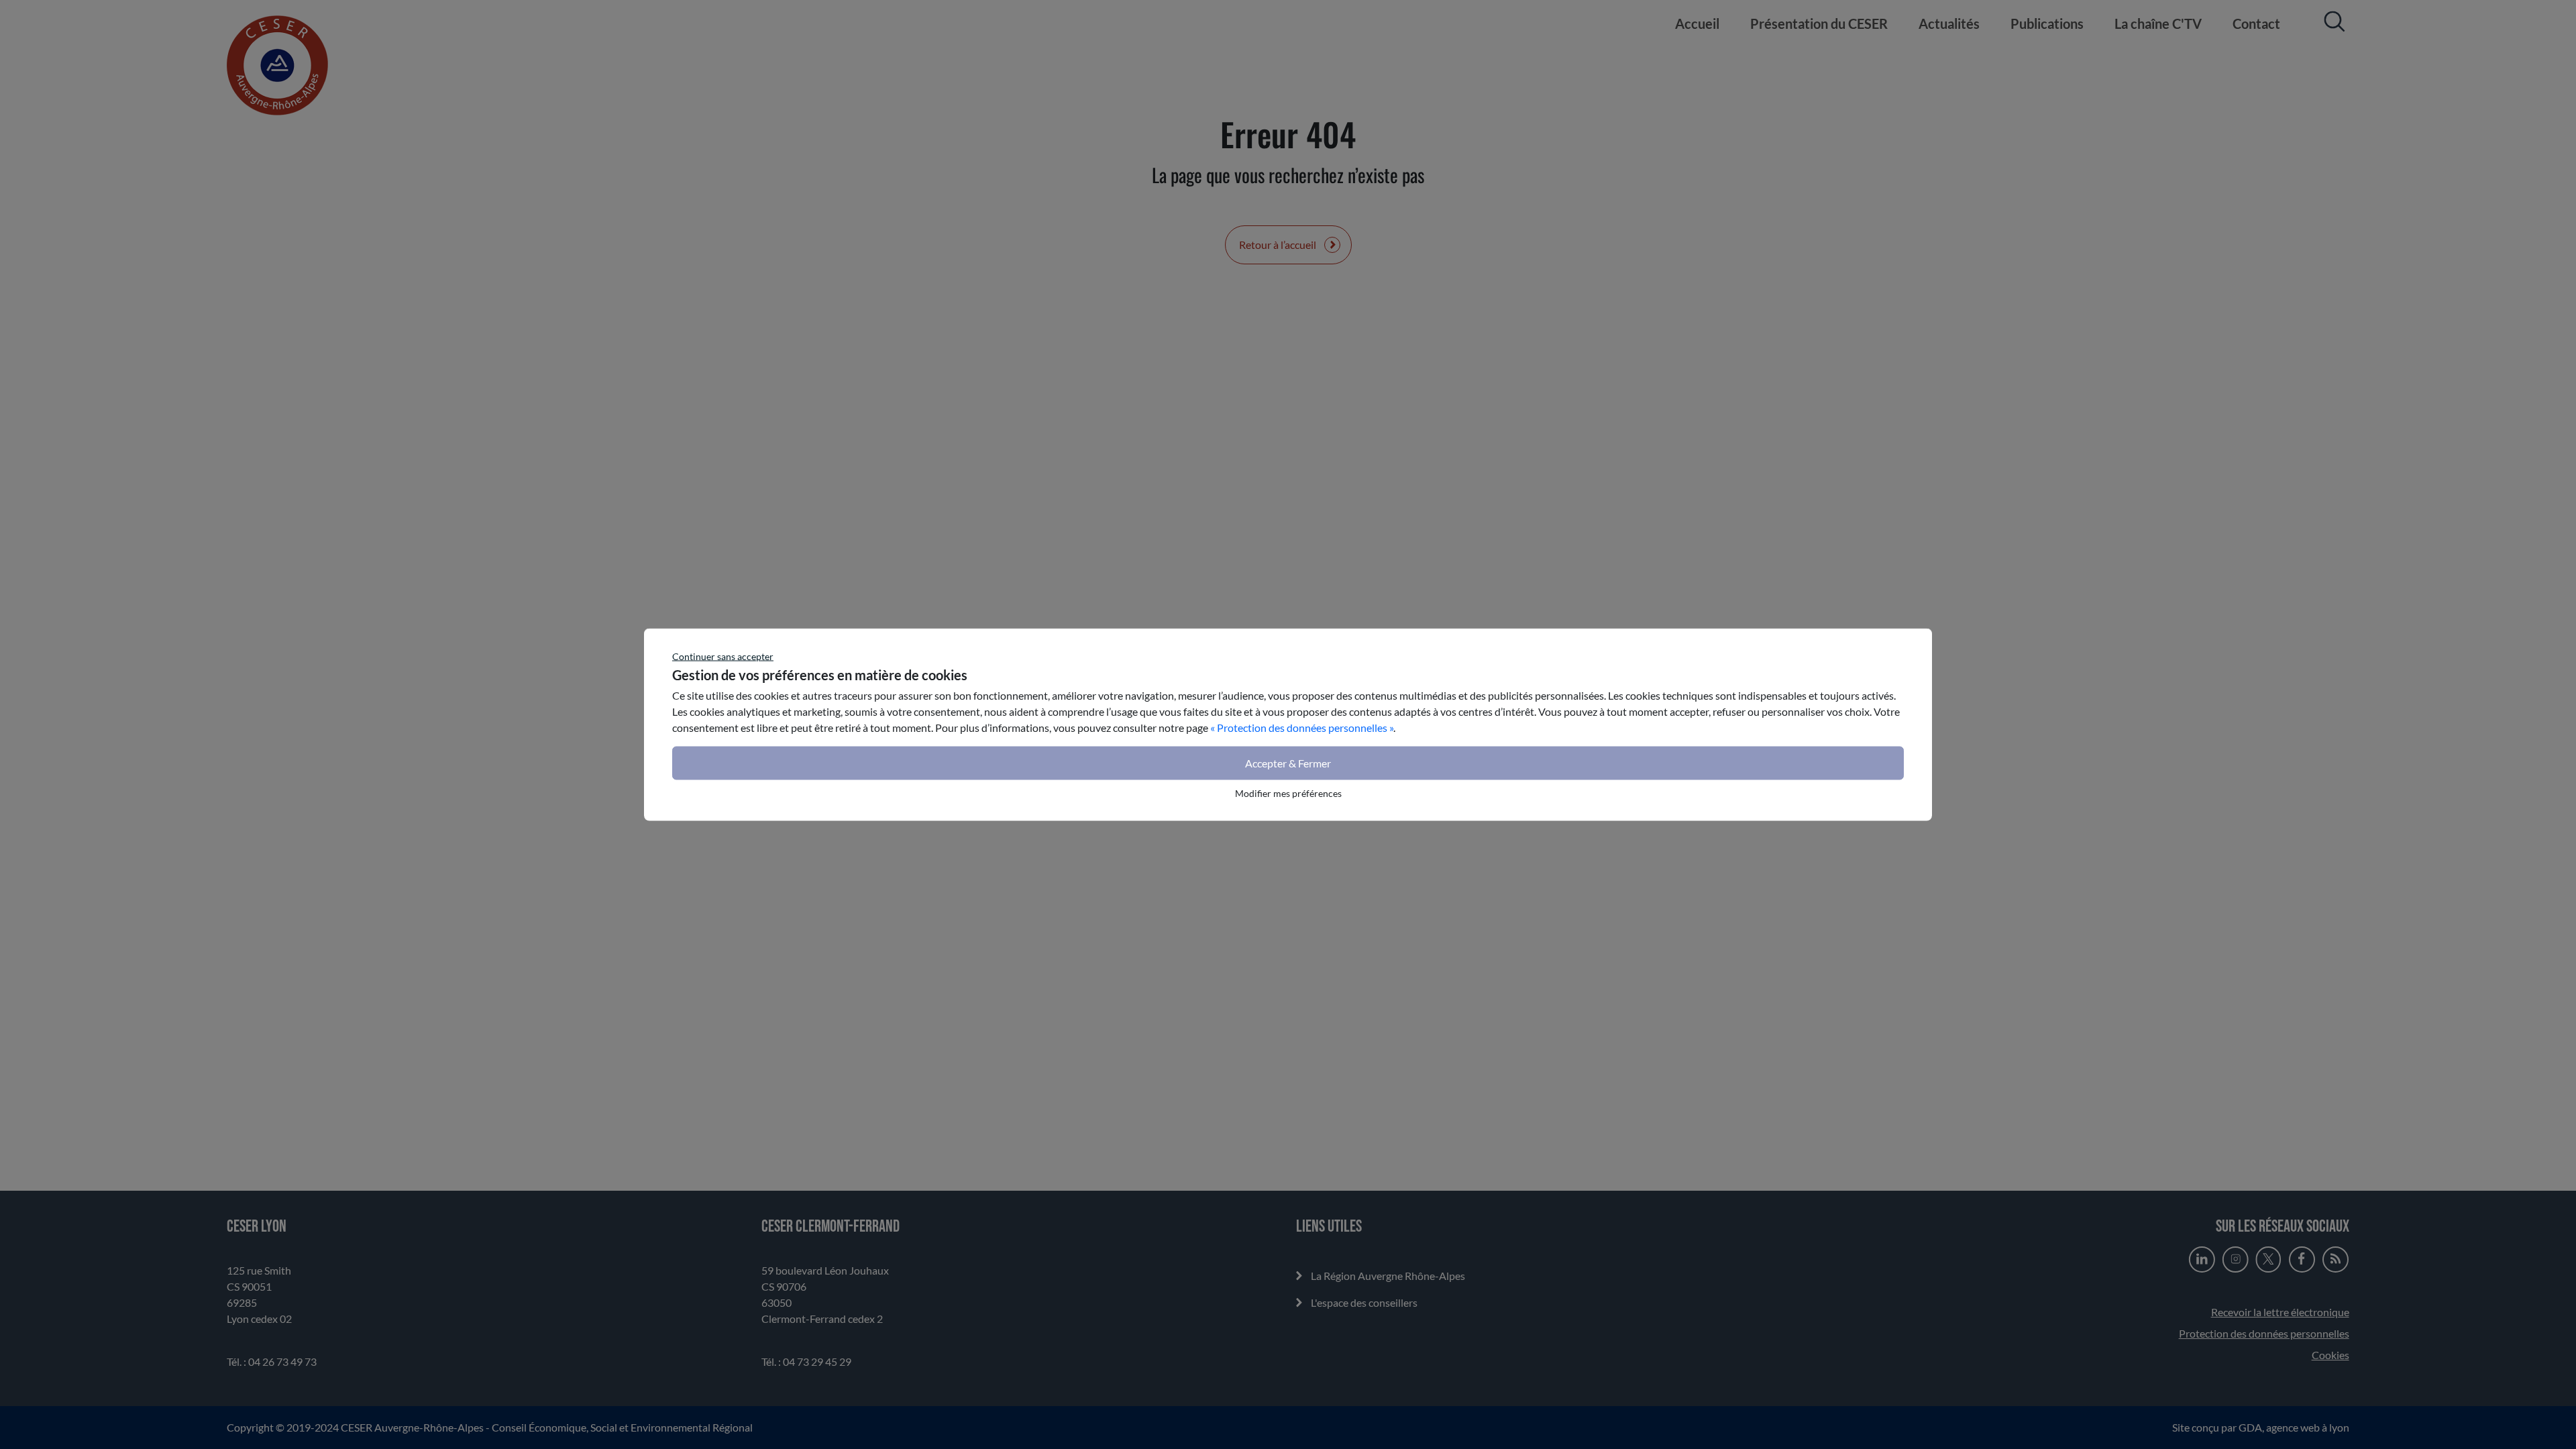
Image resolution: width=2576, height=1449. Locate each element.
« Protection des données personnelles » (1302, 728)
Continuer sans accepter (723, 656)
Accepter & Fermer (1288, 763)
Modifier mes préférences (1288, 793)
